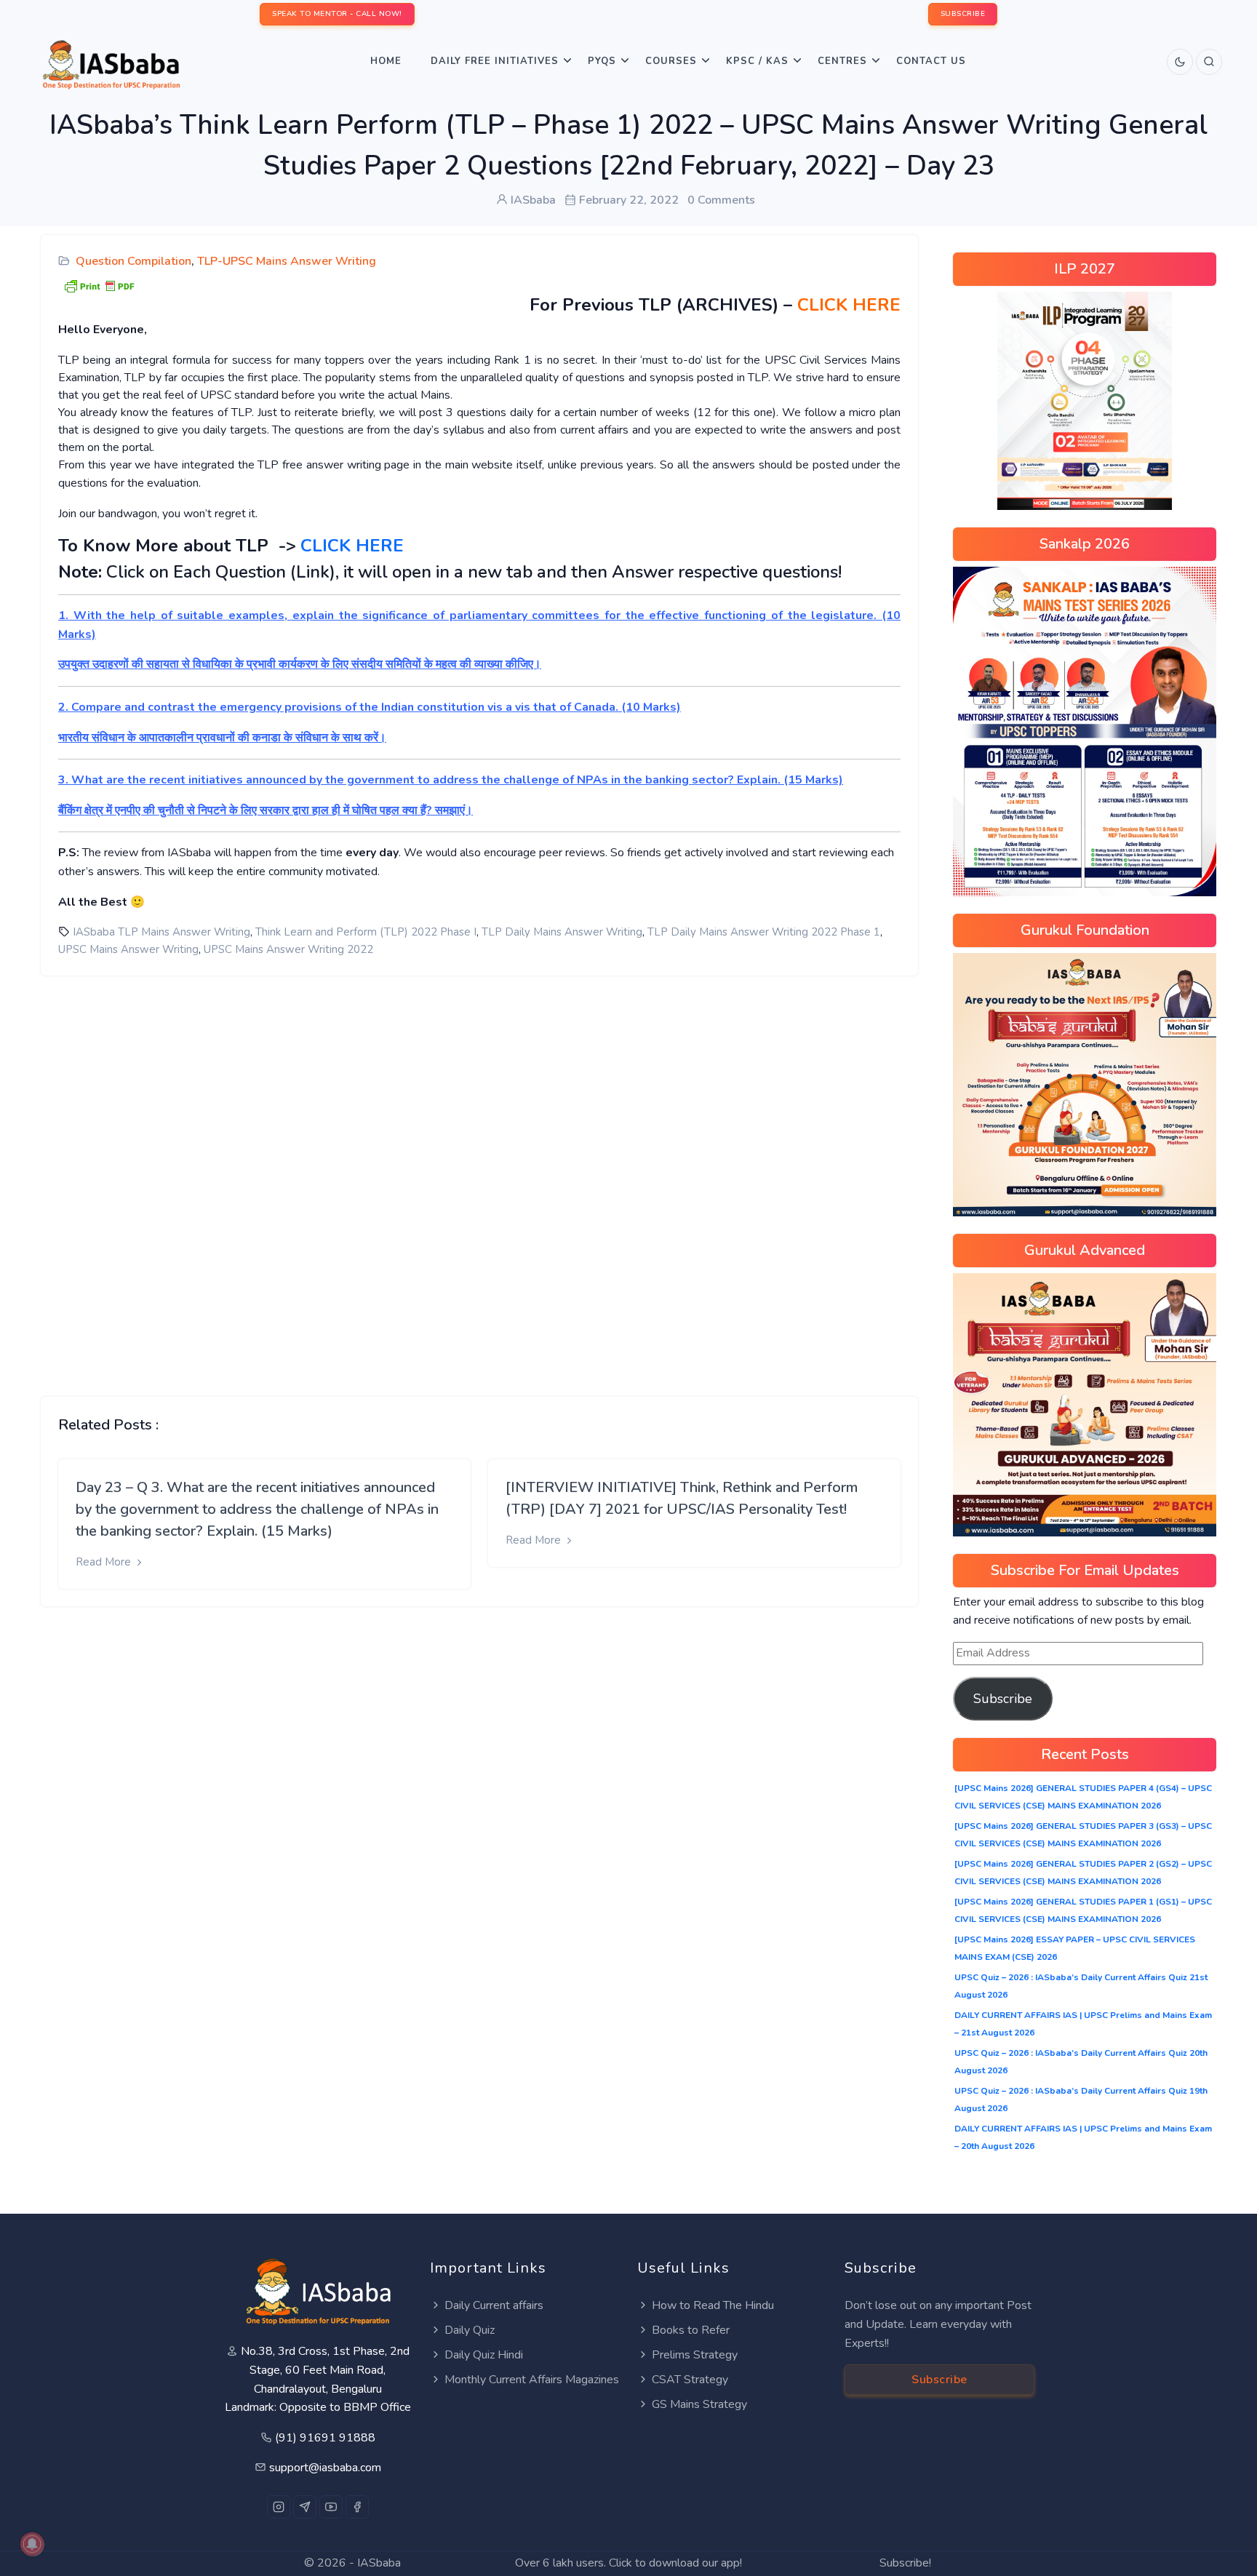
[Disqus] (479, 1175)
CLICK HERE (849, 305)
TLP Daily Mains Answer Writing (562, 932)
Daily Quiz (470, 2330)
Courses (671, 61)
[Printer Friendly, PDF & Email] (99, 284)
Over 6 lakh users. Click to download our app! (628, 2563)
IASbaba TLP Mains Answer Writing (161, 932)
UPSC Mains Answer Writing (128, 949)
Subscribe (1003, 1699)
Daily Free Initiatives (495, 61)
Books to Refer (691, 2330)
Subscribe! (905, 2563)
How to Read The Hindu (713, 2305)
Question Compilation (133, 261)
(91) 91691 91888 (325, 2438)
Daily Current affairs (494, 2305)
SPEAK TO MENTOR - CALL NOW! (337, 14)
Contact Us (931, 61)
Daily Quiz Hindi (484, 2355)
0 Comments (721, 200)
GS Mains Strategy (699, 2404)
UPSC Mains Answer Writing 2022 (288, 949)
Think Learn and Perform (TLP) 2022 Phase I (366, 932)
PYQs (602, 61)
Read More (105, 1562)
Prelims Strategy (695, 2355)
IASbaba (379, 2563)
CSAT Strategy (690, 2380)
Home (386, 61)
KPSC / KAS (757, 61)
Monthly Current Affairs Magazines (532, 2380)
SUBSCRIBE (963, 14)
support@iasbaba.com (325, 2468)
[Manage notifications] (32, 2544)
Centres (842, 61)
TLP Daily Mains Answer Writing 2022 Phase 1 (764, 932)
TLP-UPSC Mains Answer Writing (287, 261)
